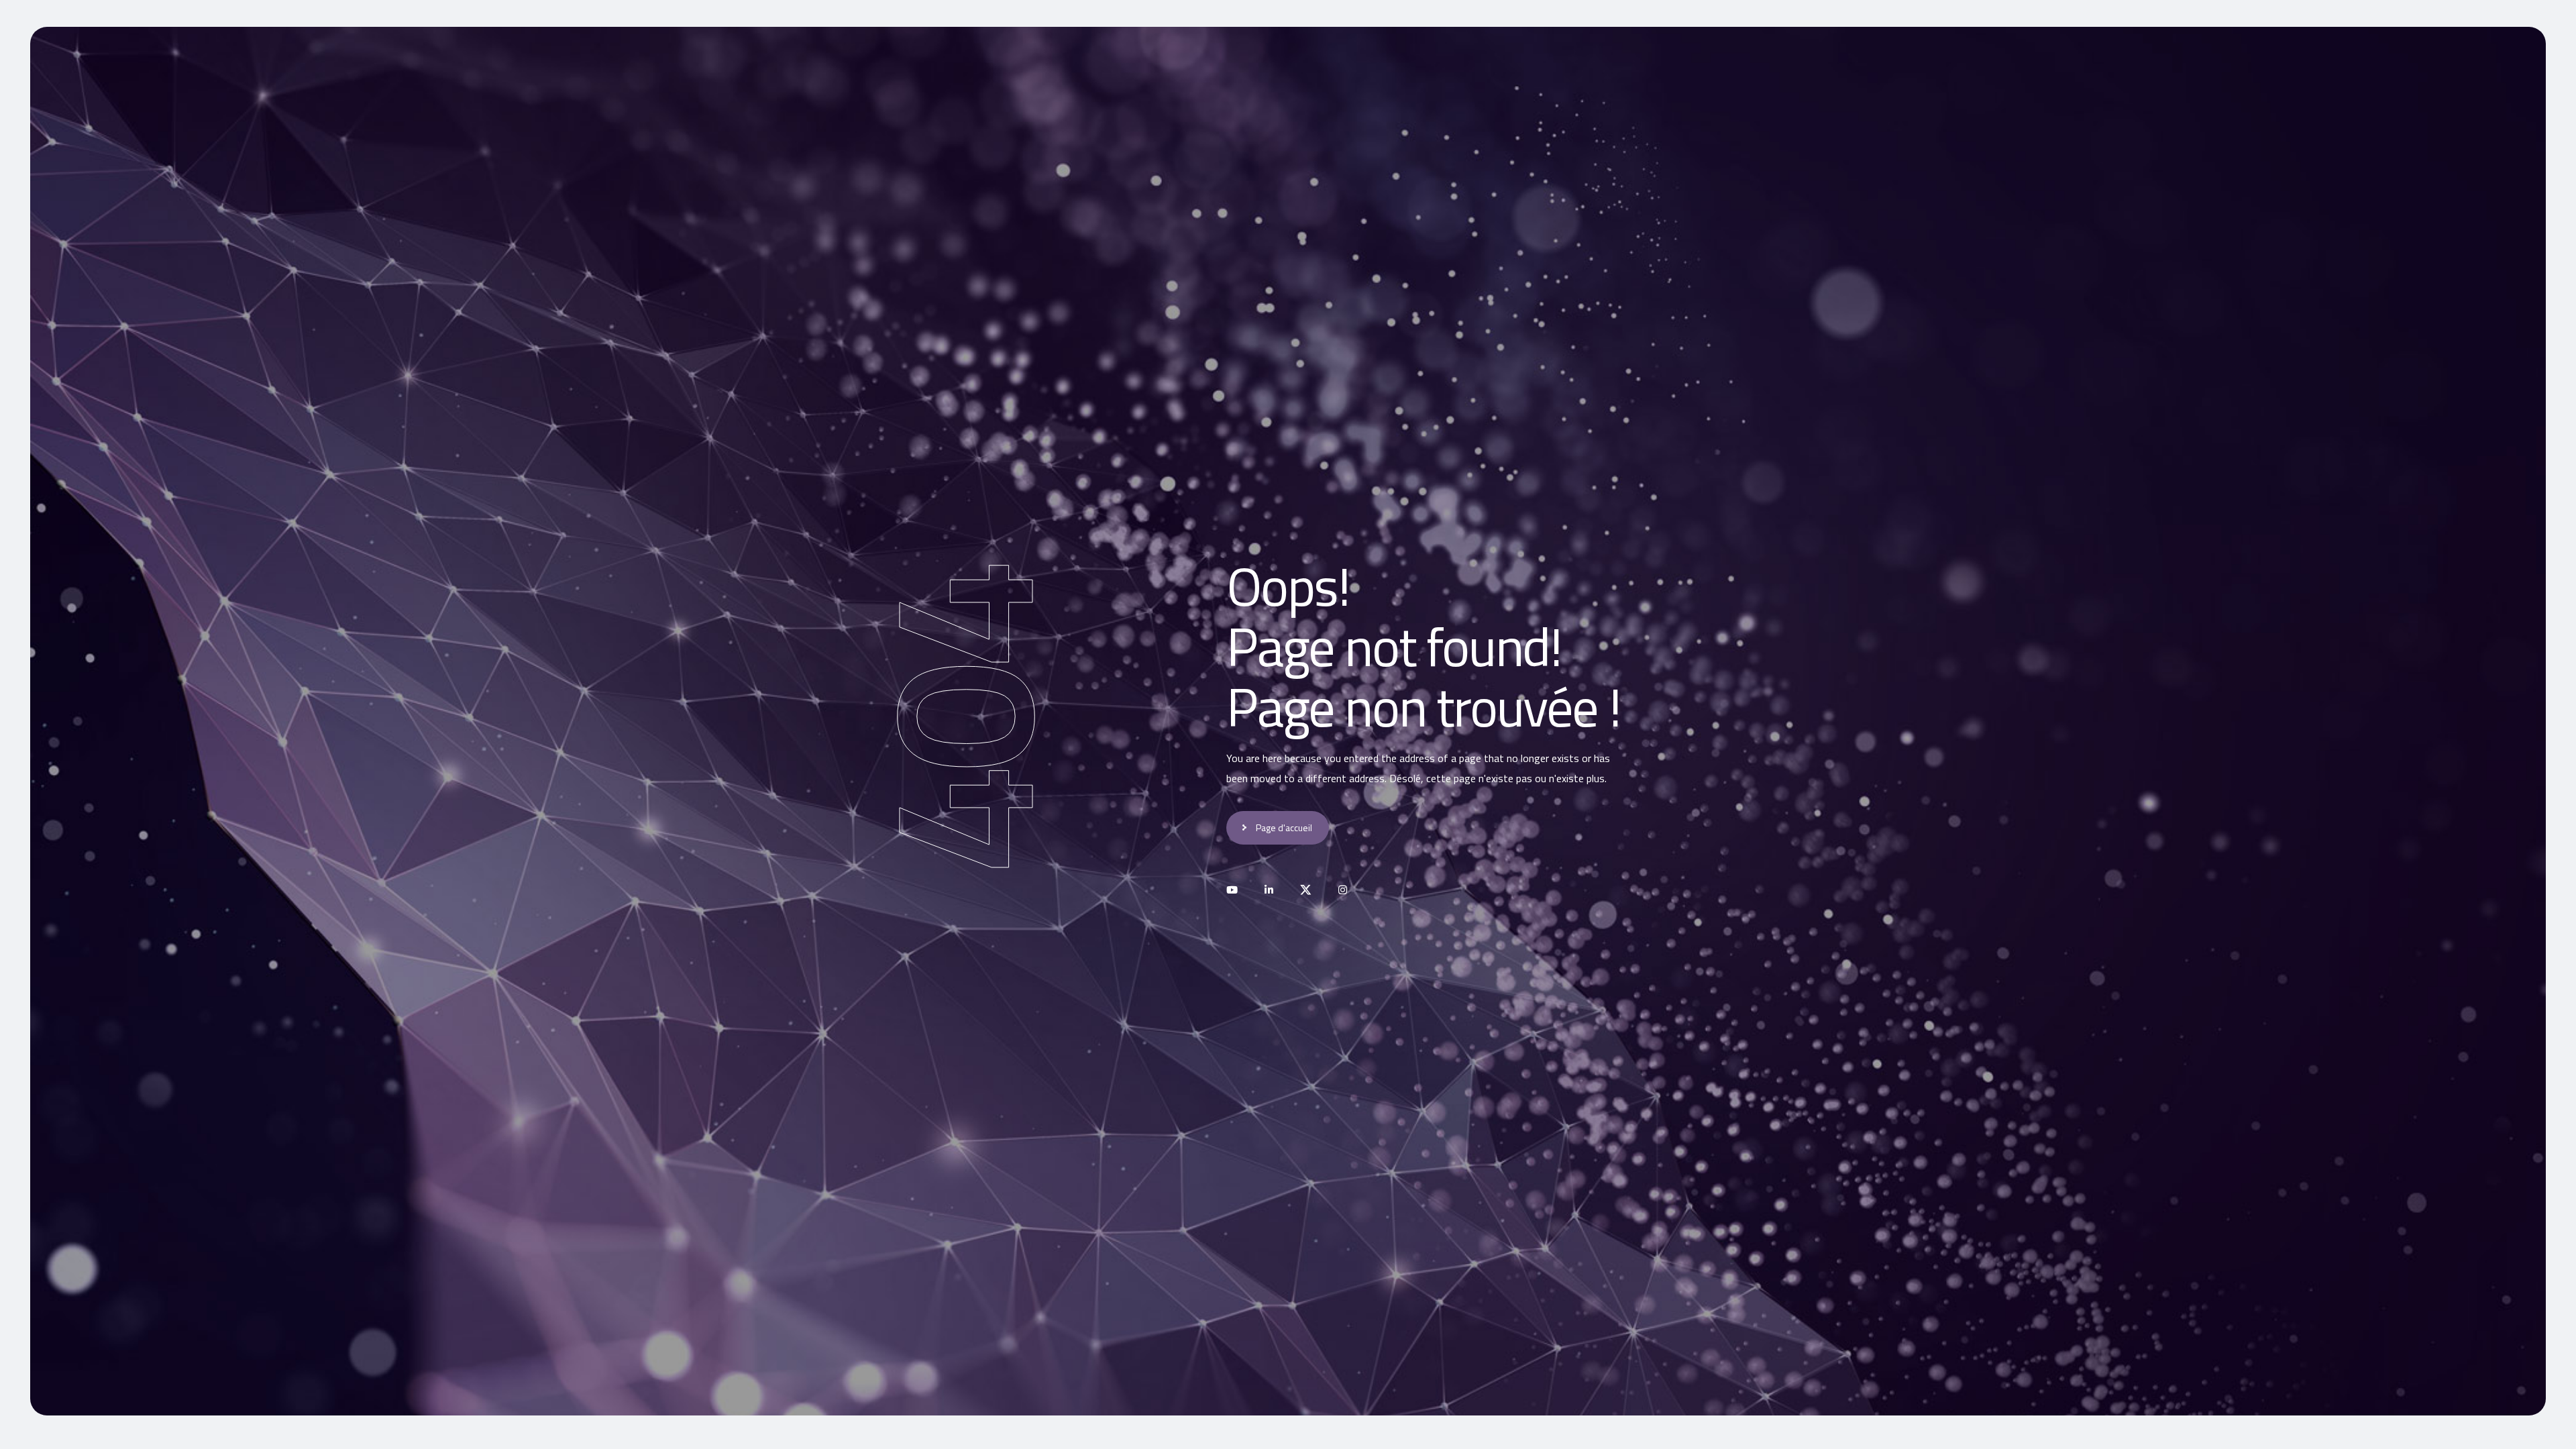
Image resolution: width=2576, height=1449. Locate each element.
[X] (1306, 890)
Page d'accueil (1284, 827)
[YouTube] (1232, 890)
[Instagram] (1343, 890)
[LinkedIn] (1269, 890)
